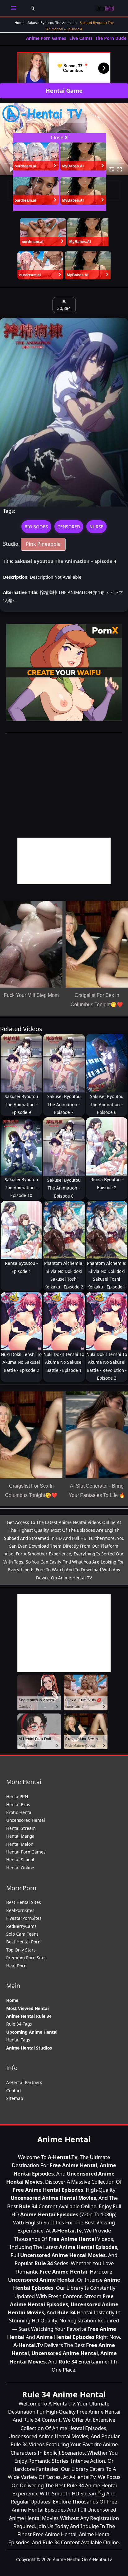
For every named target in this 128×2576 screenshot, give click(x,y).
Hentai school (20, 1860)
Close (59, 138)
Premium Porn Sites (26, 1958)
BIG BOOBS (36, 527)
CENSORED (69, 527)
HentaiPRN (17, 1796)
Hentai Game (64, 91)
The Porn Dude (111, 38)
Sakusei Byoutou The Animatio (52, 23)
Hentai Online (20, 1868)
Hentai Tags (18, 2040)
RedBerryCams (21, 1926)
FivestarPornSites (24, 1918)
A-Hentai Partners (24, 2082)
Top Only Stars (21, 1950)
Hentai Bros (18, 1805)
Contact (14, 2090)
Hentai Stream (21, 1828)
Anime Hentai (64, 2139)
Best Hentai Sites (24, 1902)
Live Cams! (81, 38)
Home (19, 23)
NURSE (96, 527)
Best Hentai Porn (23, 1942)
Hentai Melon (20, 1844)
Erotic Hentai (19, 1812)
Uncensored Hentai (26, 1820)
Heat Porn (16, 1966)
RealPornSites (20, 1910)
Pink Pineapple (43, 544)
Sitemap (15, 2098)
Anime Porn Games (46, 38)
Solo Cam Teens (22, 1934)
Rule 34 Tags (19, 2024)
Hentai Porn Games (26, 1852)
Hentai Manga (20, 1836)
